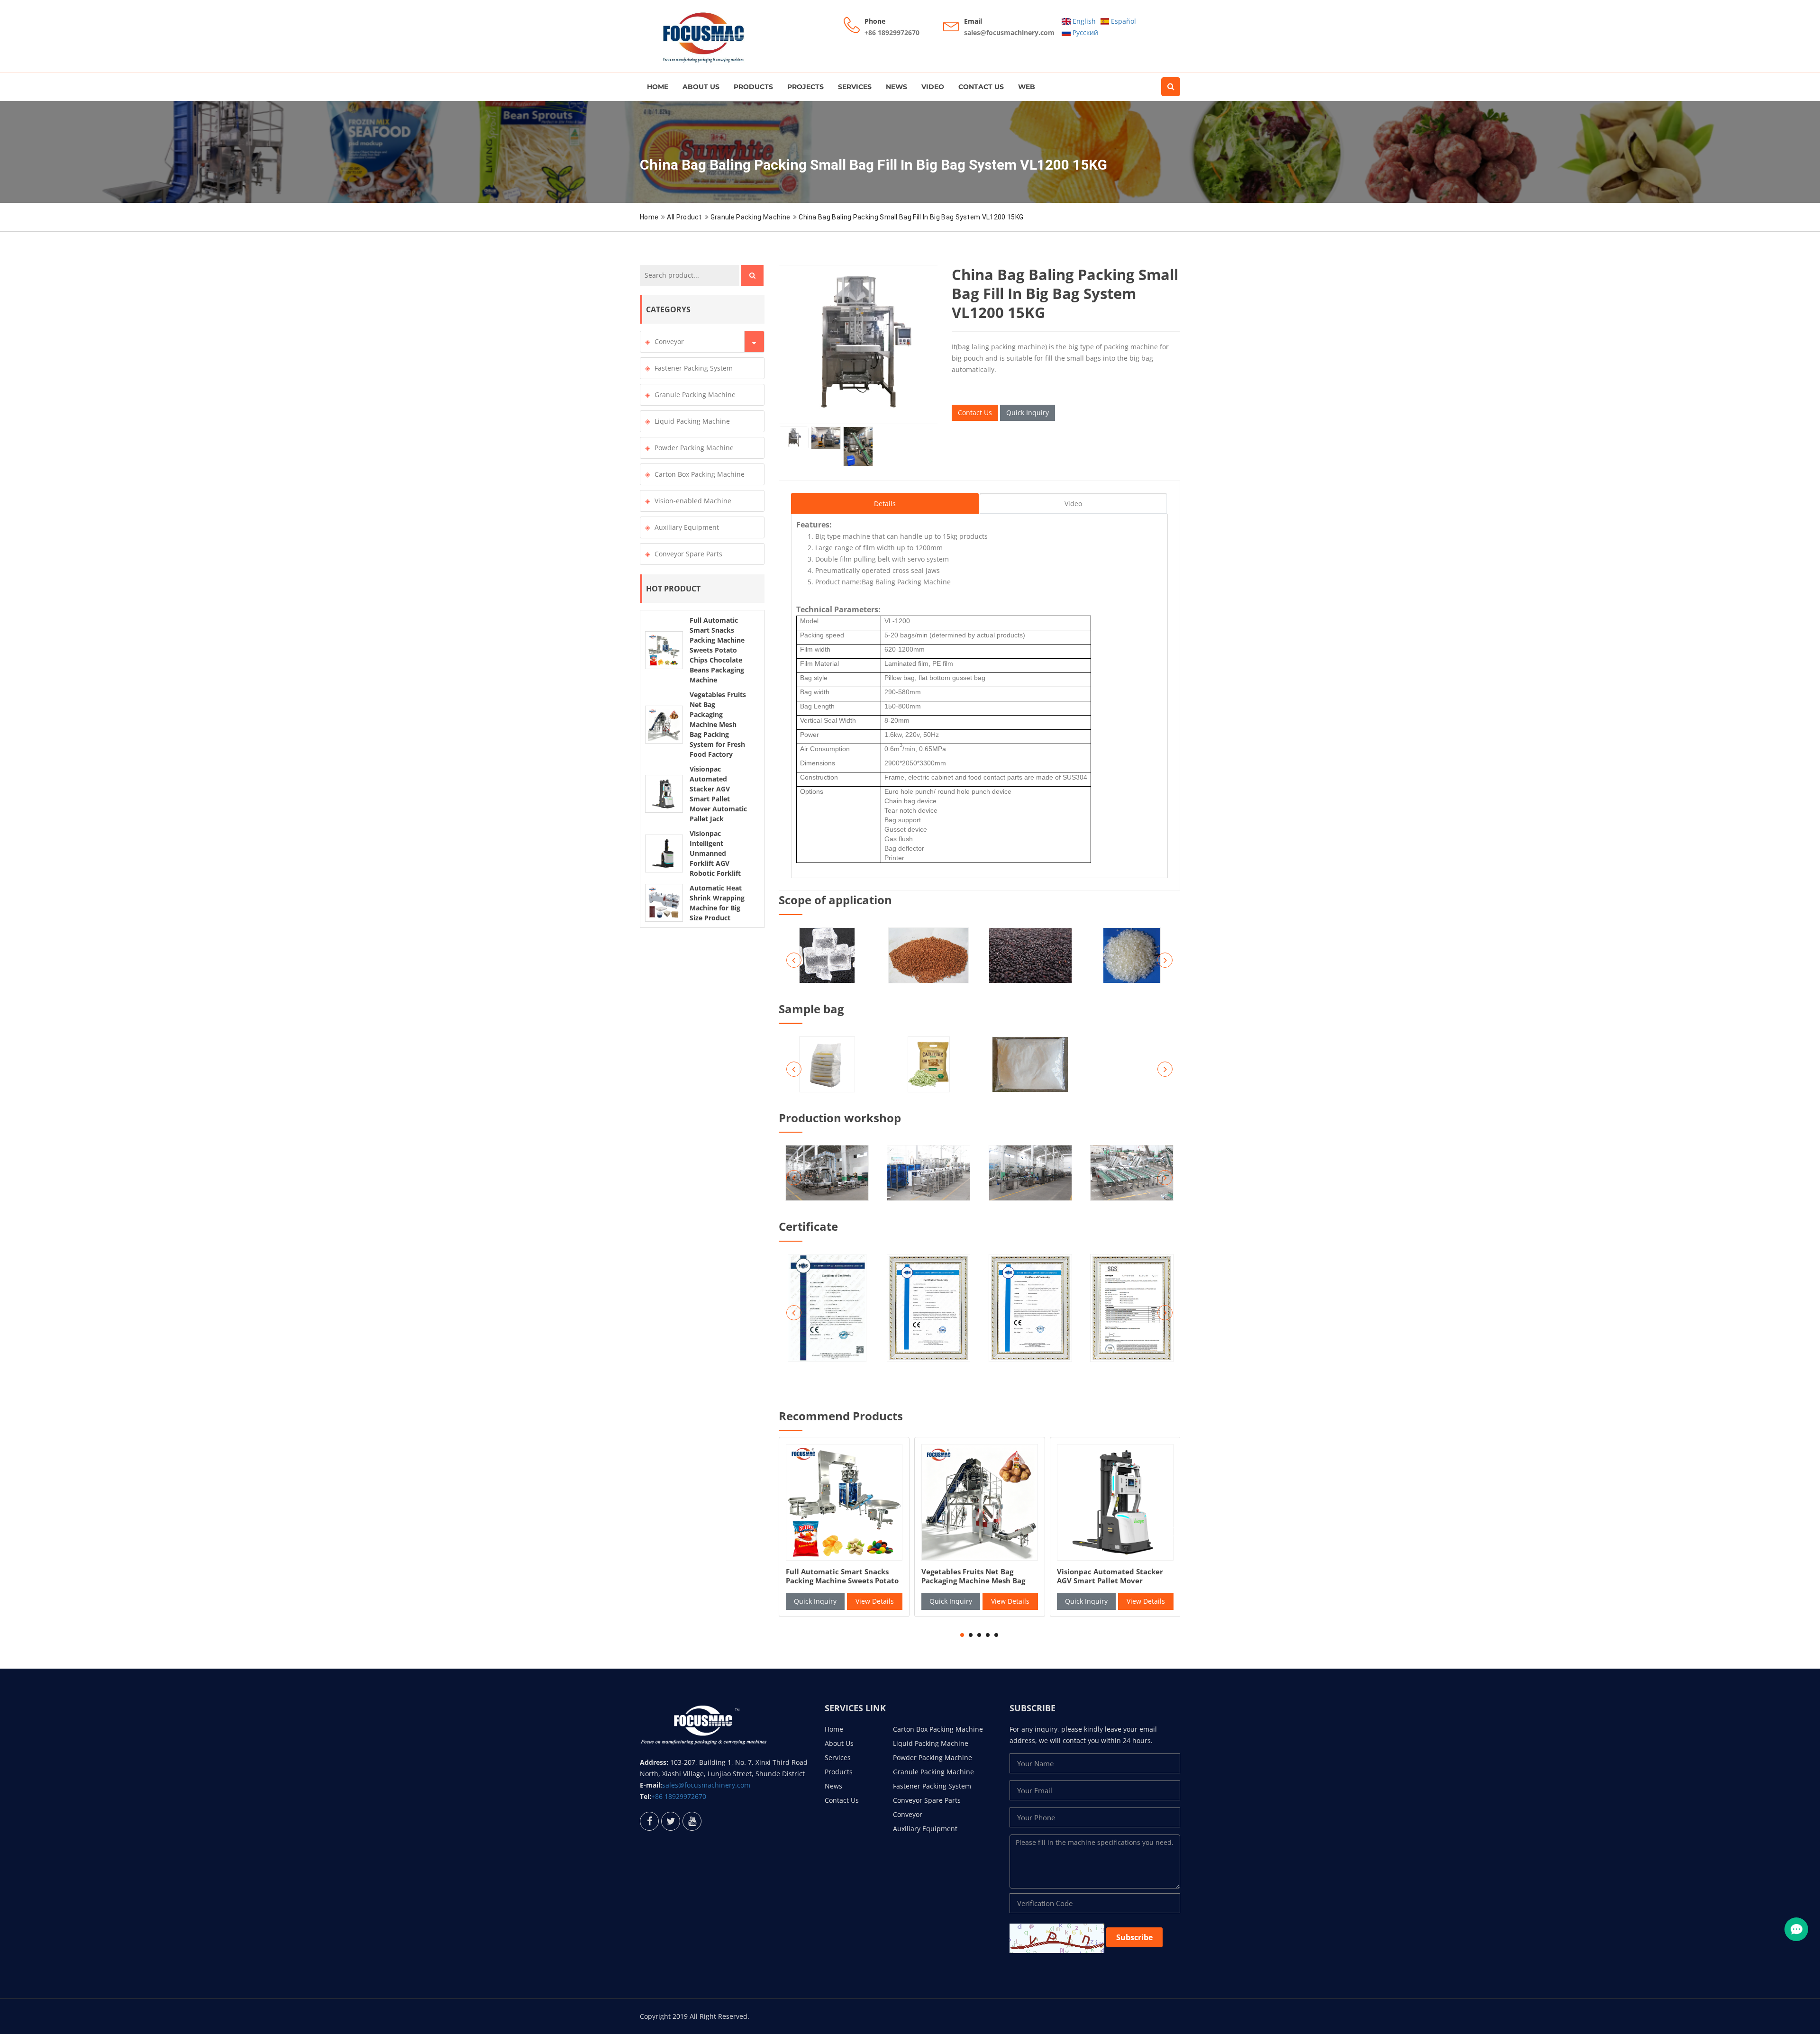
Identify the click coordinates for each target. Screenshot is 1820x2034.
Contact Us (981, 87)
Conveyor (669, 341)
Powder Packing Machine (694, 448)
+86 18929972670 (892, 32)
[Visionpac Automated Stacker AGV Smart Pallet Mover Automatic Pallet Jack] (664, 794)
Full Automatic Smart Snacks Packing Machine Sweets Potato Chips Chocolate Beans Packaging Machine (717, 650)
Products (753, 87)
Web (1027, 87)
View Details (875, 1601)
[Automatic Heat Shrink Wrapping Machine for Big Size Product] (664, 903)
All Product (684, 217)
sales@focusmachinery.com (1009, 32)
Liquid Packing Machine (692, 421)
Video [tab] (1073, 504)
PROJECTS (805, 87)
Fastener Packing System (694, 368)
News (896, 87)
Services (855, 87)
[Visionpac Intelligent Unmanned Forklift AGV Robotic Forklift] (664, 854)
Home (658, 87)
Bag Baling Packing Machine (906, 582)
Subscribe (1134, 1937)
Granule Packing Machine (750, 217)
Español (1123, 21)
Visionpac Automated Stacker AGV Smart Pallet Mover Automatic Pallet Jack (839, 1581)
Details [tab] (885, 504)
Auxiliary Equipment (687, 527)
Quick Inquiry (1028, 413)
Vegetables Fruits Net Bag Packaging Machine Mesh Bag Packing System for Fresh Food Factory (718, 724)
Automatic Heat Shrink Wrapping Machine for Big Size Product (1111, 1581)
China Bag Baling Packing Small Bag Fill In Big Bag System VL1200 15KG (911, 217)
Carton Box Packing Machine (700, 474)
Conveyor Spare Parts (688, 554)
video (933, 87)
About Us (701, 87)
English (1083, 21)
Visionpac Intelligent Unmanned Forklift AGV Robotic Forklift (715, 853)
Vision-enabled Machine (693, 501)
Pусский (1084, 32)
